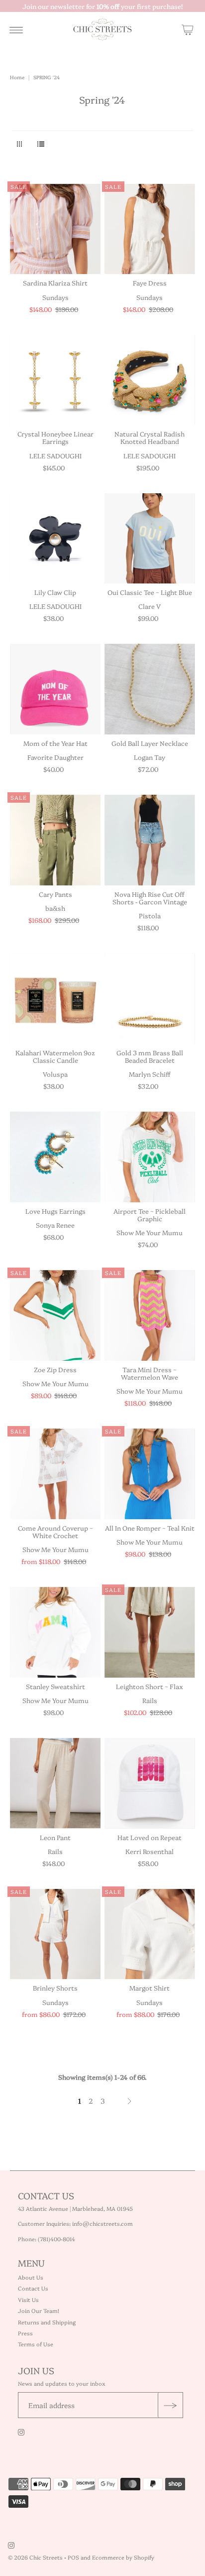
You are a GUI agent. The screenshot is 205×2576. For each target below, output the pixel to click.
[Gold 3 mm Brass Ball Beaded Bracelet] (150, 999)
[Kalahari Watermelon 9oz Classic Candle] (55, 999)
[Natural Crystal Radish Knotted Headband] (150, 380)
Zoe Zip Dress (55, 1369)
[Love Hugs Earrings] (55, 1157)
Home (17, 77)
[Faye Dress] (150, 229)
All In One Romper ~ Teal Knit (150, 1528)
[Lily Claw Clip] (55, 539)
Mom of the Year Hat (55, 743)
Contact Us (33, 2288)
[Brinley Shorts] (55, 1934)
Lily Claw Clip (55, 592)
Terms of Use (36, 2344)
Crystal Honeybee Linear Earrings (55, 437)
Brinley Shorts (55, 1988)
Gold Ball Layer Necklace (150, 743)
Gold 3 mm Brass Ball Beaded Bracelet (150, 1056)
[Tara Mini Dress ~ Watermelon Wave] (150, 1315)
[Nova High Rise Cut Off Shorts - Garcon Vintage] (150, 840)
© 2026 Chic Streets (36, 2557)
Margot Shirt (150, 1988)
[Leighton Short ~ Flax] (150, 1632)
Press (25, 2333)
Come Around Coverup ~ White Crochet (55, 1531)
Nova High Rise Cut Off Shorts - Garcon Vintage (150, 898)
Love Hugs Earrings (55, 1211)
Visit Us (28, 2300)
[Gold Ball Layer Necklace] (150, 689)
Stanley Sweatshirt (55, 1686)
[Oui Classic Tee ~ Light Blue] (150, 539)
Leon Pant (55, 1837)
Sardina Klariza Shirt (55, 283)
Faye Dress (150, 283)
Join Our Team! (39, 2311)
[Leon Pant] (55, 1783)
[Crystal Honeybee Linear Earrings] (55, 380)
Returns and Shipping (47, 2322)
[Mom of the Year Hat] (55, 689)
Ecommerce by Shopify (123, 2557)
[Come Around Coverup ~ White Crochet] (55, 1474)
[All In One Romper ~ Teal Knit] (150, 1474)
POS (73, 2557)
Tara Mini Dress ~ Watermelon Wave (150, 1373)
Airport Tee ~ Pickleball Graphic (150, 1215)
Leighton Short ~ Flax (150, 1686)
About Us (31, 2277)
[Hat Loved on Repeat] (150, 1783)
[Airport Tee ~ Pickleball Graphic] (150, 1157)
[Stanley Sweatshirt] (55, 1632)
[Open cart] (188, 29)
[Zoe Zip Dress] (55, 1315)
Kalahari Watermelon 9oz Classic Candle (55, 1056)
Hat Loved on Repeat (150, 1837)
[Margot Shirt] (150, 1934)
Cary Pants (55, 894)
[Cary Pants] (55, 840)
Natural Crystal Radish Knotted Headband (150, 437)
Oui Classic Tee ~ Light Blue (150, 592)
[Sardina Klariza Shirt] (55, 229)
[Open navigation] (16, 29)
